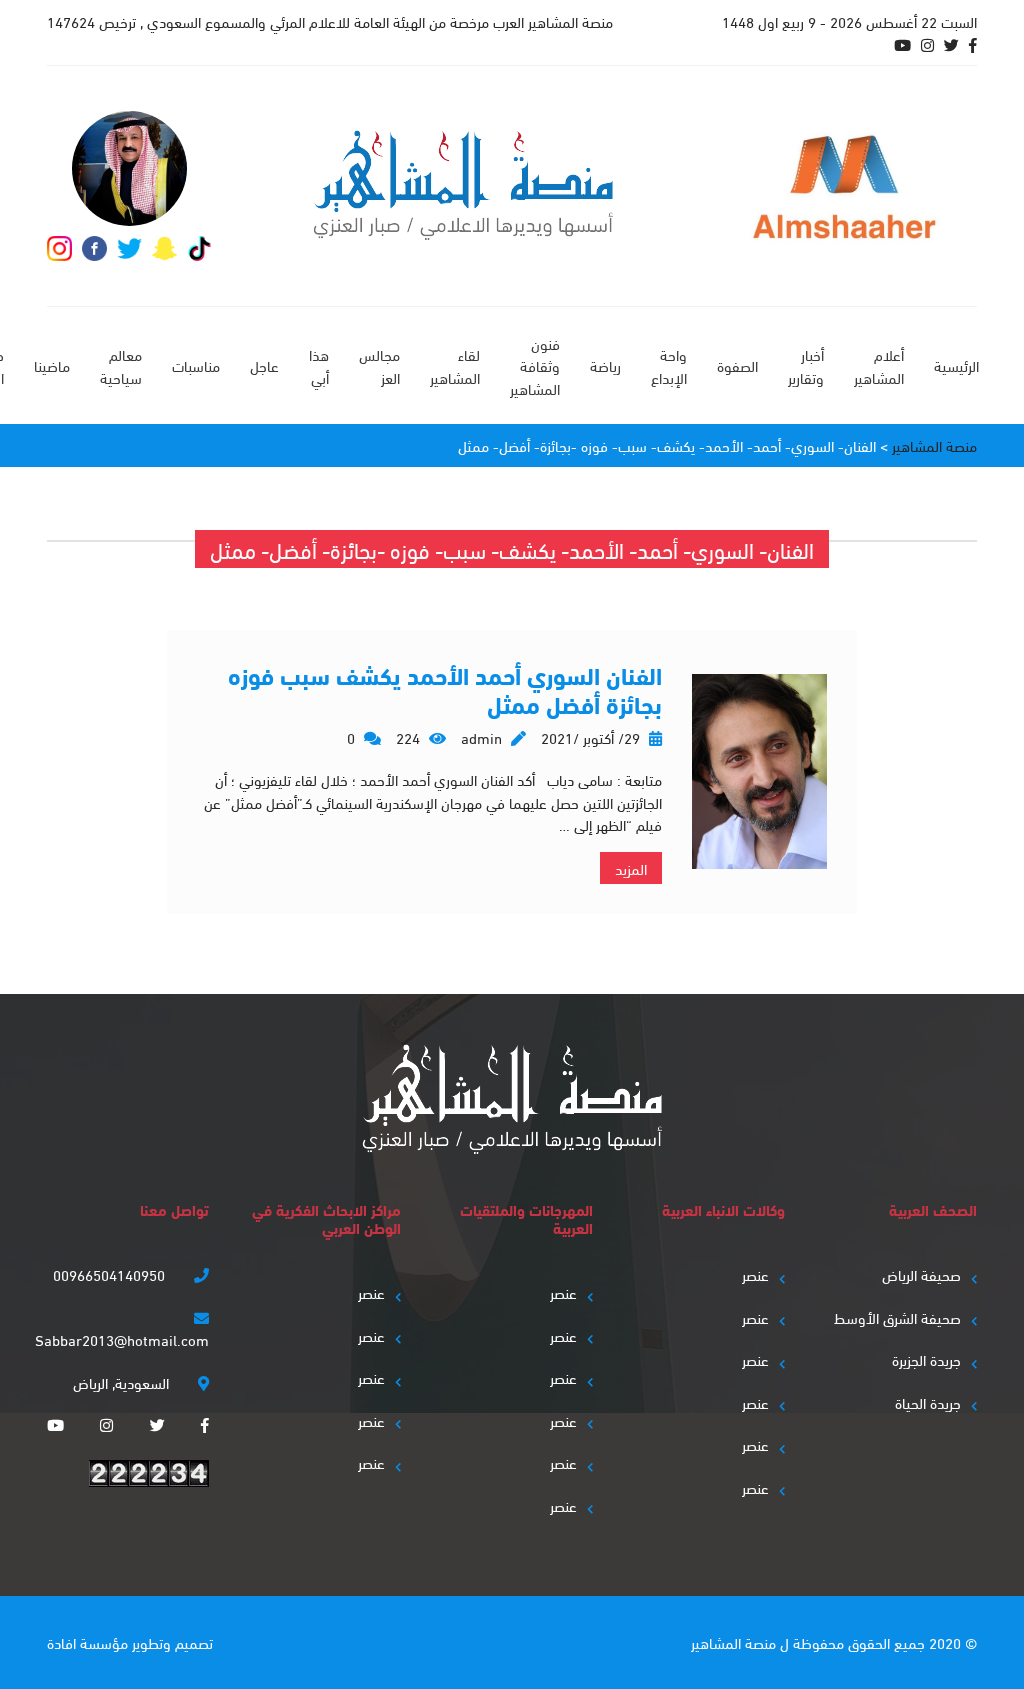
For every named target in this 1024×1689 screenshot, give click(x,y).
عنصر (755, 1274)
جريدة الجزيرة (926, 1359)
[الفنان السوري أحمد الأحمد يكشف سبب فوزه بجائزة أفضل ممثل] (759, 771)
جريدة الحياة (928, 1402)
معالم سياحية (121, 365)
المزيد (631, 868)
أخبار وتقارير (806, 365)
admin (481, 737)
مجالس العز (379, 365)
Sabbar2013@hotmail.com (122, 1339)
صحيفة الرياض (921, 1274)
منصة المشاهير (733, 1642)
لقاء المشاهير (455, 365)
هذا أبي (319, 365)
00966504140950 (111, 1274)
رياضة (605, 365)
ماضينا (52, 365)
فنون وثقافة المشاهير (535, 365)
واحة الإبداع (669, 365)
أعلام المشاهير (879, 365)
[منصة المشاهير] (463, 185)
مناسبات (196, 365)
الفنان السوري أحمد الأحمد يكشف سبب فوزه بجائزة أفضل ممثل (445, 689)
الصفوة (737, 365)
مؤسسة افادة (87, 1642)
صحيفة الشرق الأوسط (897, 1317)
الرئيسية (956, 365)
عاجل (264, 365)
